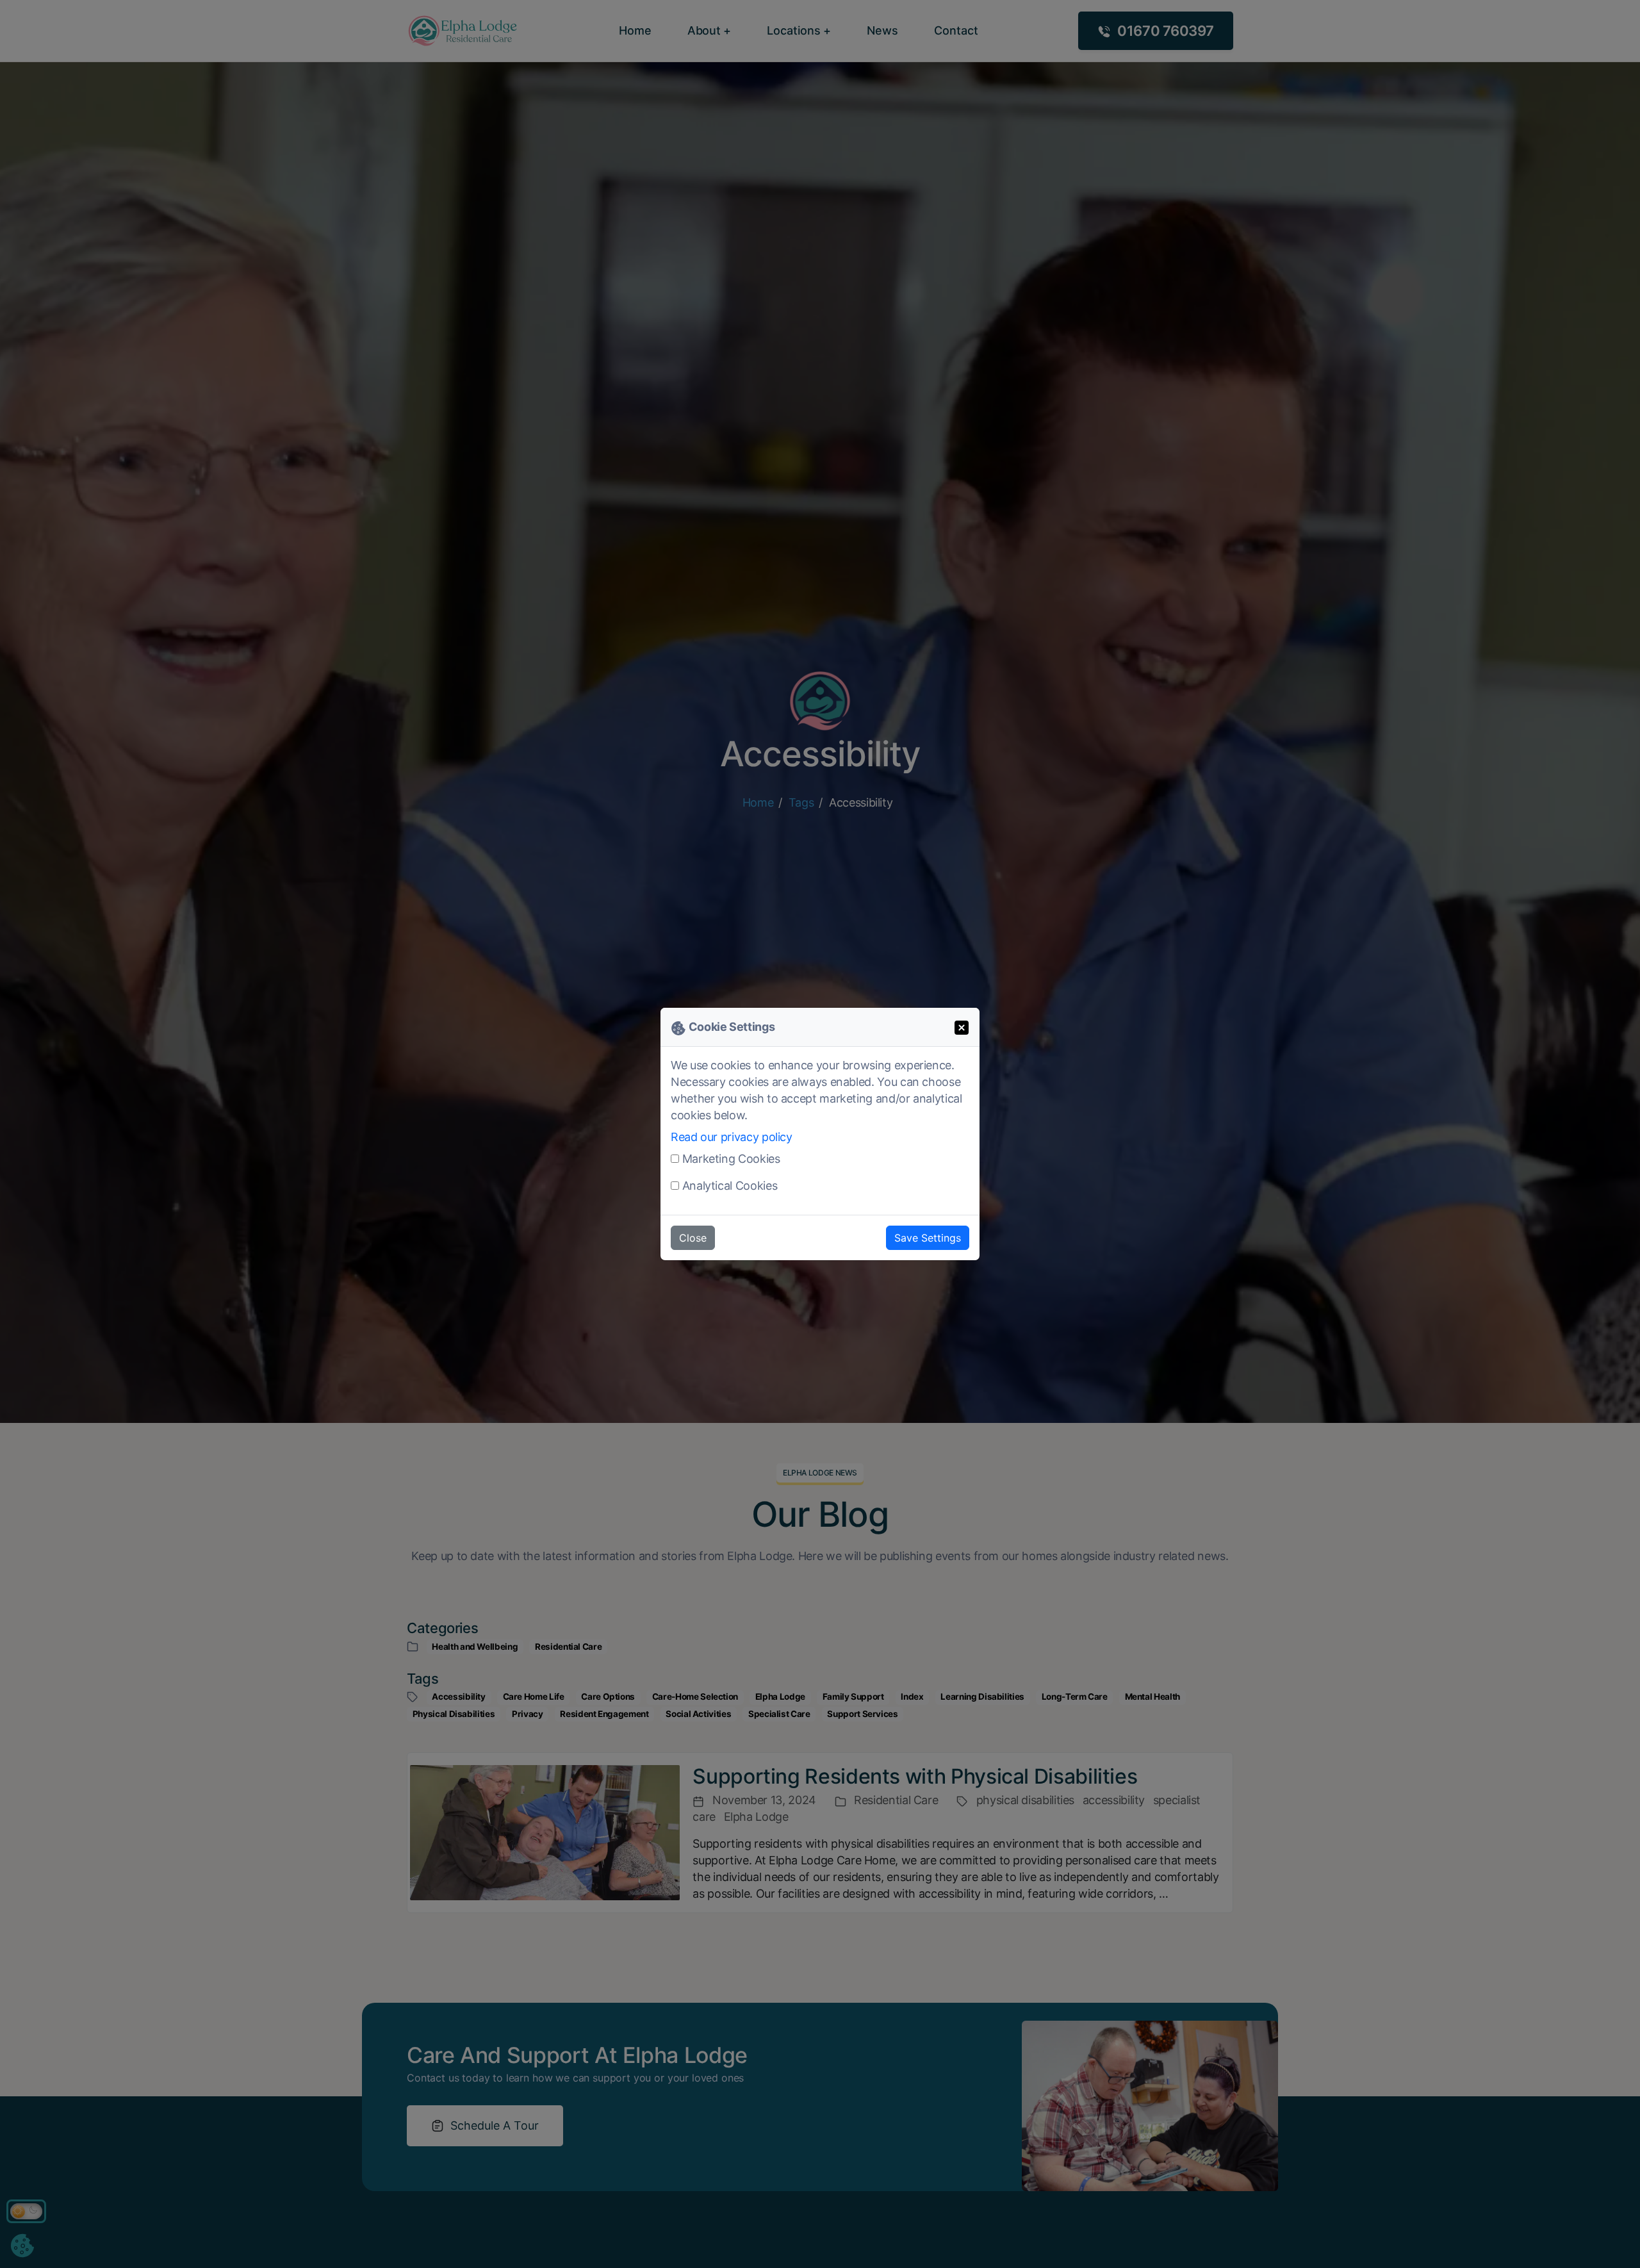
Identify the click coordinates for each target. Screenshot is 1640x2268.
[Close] (962, 1026)
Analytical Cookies (730, 1186)
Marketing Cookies (731, 1159)
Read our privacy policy (732, 1137)
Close (693, 1238)
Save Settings (928, 1238)
